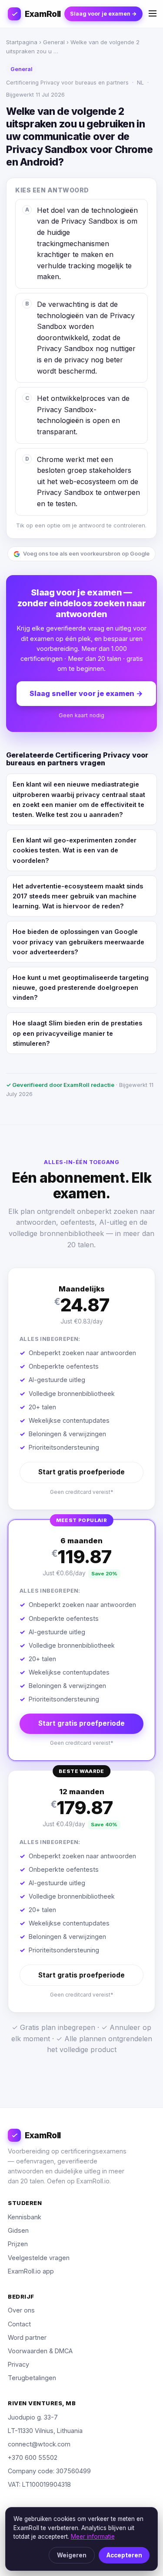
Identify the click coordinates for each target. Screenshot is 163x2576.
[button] (81, 1389)
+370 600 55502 (33, 2457)
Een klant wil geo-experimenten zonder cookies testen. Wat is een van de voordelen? (75, 850)
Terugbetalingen (32, 2378)
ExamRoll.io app (31, 2271)
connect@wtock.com (39, 2444)
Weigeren (72, 2555)
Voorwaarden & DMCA (40, 2351)
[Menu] (153, 14)
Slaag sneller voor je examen (86, 693)
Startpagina (22, 42)
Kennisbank (25, 2217)
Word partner (27, 2337)
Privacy (18, 2364)
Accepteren (124, 2555)
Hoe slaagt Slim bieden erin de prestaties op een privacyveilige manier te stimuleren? (77, 1033)
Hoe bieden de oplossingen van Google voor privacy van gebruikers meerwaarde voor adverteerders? (78, 942)
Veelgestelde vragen (39, 2258)
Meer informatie (93, 2537)
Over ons (21, 2310)
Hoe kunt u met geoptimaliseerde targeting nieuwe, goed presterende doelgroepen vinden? (81, 987)
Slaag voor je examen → (103, 14)
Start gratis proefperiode (81, 1472)
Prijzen (18, 2244)
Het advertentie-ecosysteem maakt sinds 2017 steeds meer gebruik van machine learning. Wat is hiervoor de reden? (78, 896)
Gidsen (18, 2230)
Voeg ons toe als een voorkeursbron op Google (86, 554)
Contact (19, 2324)
